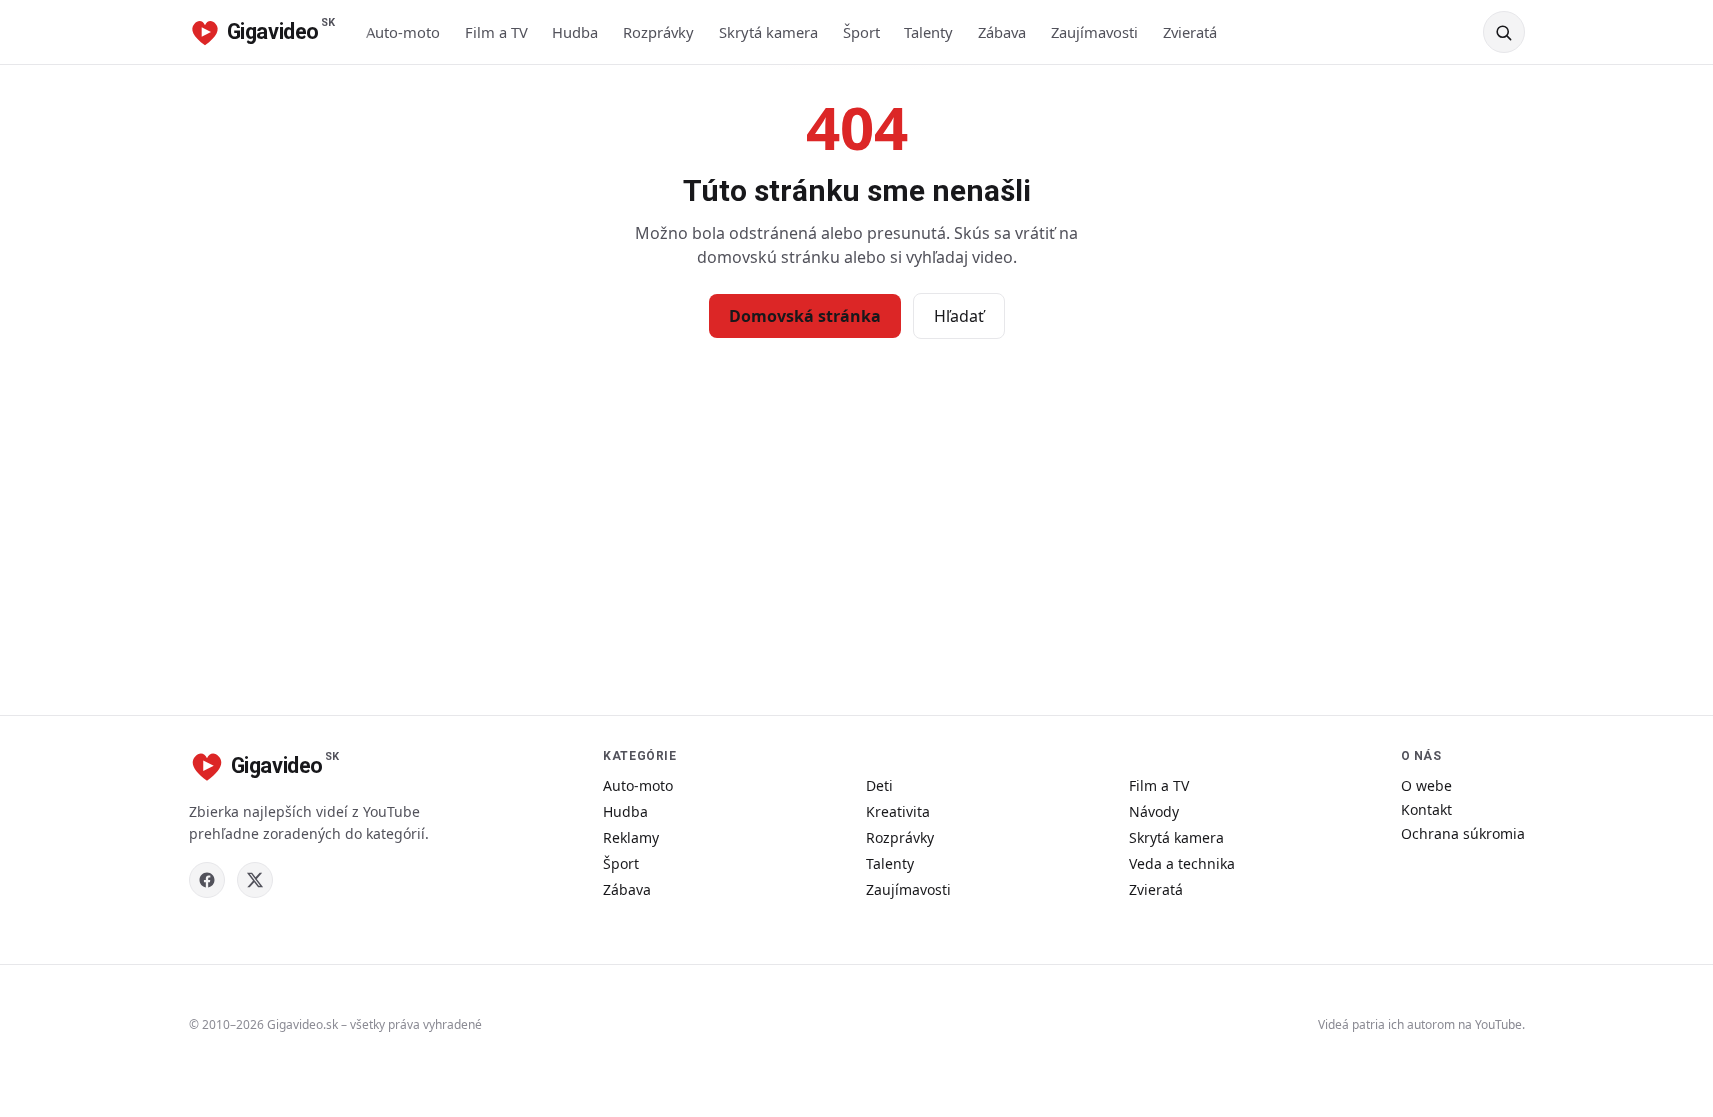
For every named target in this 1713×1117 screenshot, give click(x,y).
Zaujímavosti (1094, 32)
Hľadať (959, 316)
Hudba (575, 32)
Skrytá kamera (768, 32)
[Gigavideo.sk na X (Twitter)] (255, 880)
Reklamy (631, 837)
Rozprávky (658, 32)
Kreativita (898, 811)
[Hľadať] (1504, 32)
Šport (861, 32)
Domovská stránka (805, 316)
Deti (879, 785)
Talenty (928, 32)
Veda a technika (1182, 863)
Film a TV (496, 32)
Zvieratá (1190, 32)
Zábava (1002, 32)
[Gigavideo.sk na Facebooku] (207, 880)
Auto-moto (403, 32)
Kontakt (1426, 809)
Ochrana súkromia (1463, 833)
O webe (1426, 785)
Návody (1154, 811)
